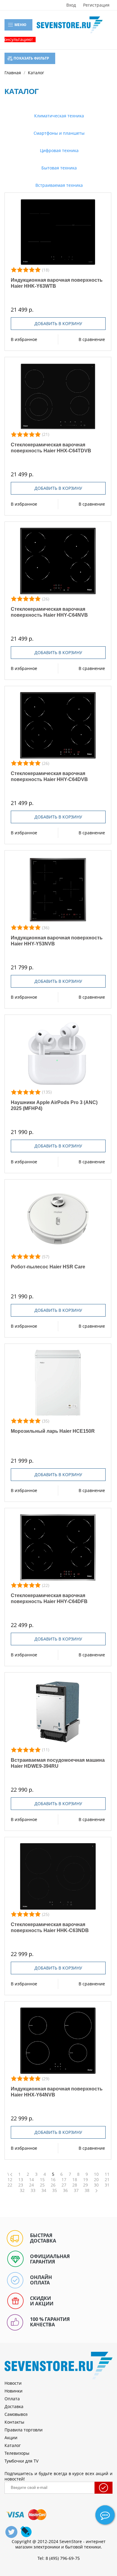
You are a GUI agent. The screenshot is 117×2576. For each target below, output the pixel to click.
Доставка (14, 2406)
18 (75, 2180)
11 (107, 2174)
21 (107, 2180)
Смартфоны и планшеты (58, 133)
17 (64, 2180)
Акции (11, 2438)
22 (10, 2185)
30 (96, 2185)
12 (10, 2180)
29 (85, 2185)
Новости (13, 2383)
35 (55, 2190)
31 (107, 2185)
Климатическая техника (58, 116)
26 (53, 2185)
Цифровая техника (59, 150)
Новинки (13, 2391)
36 (65, 2190)
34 (44, 2190)
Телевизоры (17, 2453)
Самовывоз (16, 2414)
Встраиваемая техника (58, 185)
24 (31, 2185)
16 (53, 2180)
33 (33, 2190)
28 (75, 2185)
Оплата (12, 2399)
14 (31, 2180)
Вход (71, 5)
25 (42, 2185)
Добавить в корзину (58, 323)
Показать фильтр (31, 58)
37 (76, 2190)
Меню (20, 25)
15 (42, 2180)
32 (22, 2190)
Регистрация (96, 5)
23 (21, 2185)
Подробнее (58, 232)
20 (96, 2180)
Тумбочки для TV (21, 2461)
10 (96, 2174)
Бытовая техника (58, 168)
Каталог (13, 2445)
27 (64, 2185)
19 (85, 2180)
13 (21, 2180)
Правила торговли (24, 2430)
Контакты (14, 2422)
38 (87, 2190)
